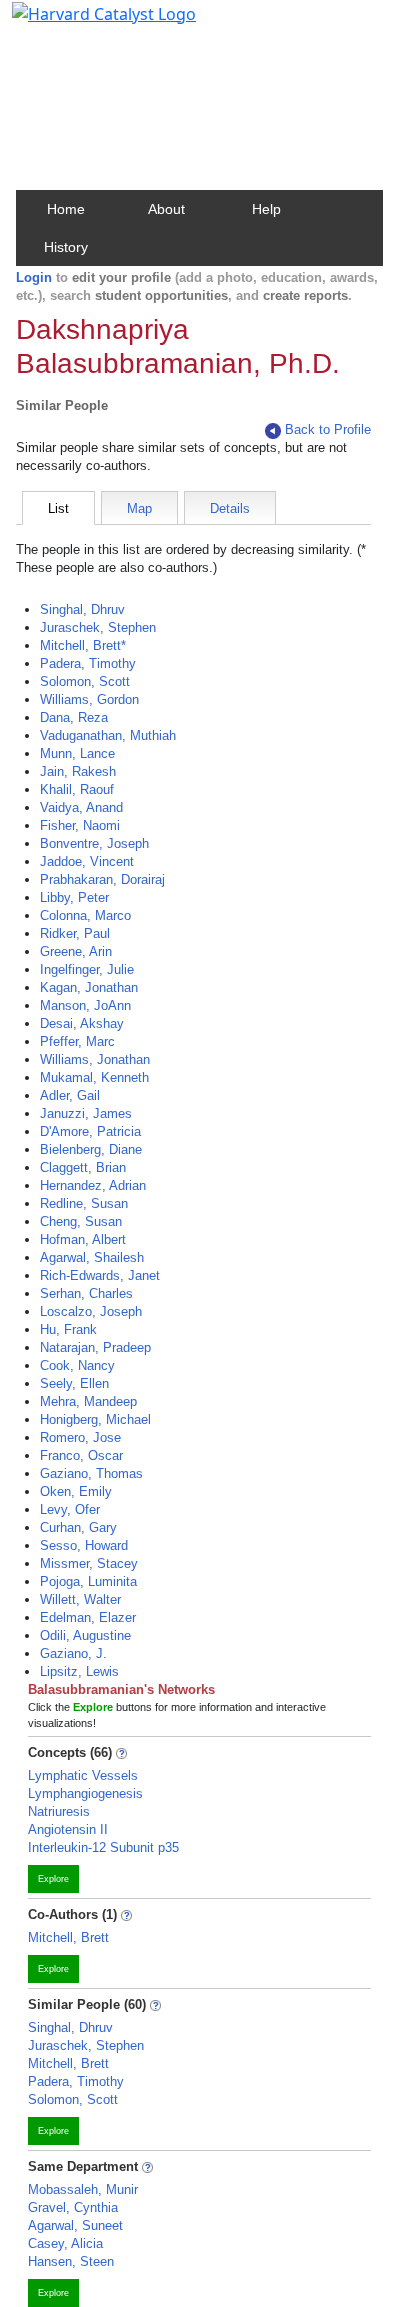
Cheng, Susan (81, 1221)
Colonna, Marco (85, 915)
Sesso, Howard (84, 1545)
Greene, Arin (76, 951)
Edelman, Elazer (88, 1617)
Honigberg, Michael (95, 1419)
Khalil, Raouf (77, 789)
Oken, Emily (76, 1491)
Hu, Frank (68, 1329)
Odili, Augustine (85, 1635)
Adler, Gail (70, 1095)
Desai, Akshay (82, 1023)
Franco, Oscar (81, 1455)
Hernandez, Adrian (93, 1185)
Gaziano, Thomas (91, 1473)
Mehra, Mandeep (88, 1401)
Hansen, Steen (71, 2261)
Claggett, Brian (83, 1167)
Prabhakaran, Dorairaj (102, 879)
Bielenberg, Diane (91, 1149)
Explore (53, 1879)
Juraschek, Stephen (98, 627)
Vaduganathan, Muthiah (108, 735)
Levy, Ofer (70, 1509)
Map (139, 508)
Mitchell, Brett (68, 1937)
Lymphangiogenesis (85, 1793)
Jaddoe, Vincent (87, 861)
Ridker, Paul (75, 933)
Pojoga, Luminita (88, 1581)
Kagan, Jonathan (89, 987)
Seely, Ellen (74, 1383)
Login (34, 277)
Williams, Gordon (89, 699)
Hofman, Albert (83, 1239)
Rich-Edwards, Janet (100, 1275)
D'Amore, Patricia (90, 1131)
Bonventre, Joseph (94, 843)
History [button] (66, 247)
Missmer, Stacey (89, 1563)
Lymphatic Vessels (83, 1775)
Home (66, 209)
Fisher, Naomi (80, 825)
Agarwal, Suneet (75, 2225)
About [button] (166, 209)
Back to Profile (328, 429)
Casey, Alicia (65, 2243)
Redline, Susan (84, 1203)
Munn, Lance (77, 753)
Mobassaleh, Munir (83, 2189)
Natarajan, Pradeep (95, 1347)
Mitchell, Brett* (83, 645)
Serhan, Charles (86, 1293)
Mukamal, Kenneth (94, 1077)
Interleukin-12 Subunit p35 (103, 1847)
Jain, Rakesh (78, 771)
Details (230, 508)
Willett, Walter (80, 1599)
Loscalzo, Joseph (91, 1311)
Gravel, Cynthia (73, 2207)
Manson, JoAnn (85, 1005)
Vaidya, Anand (81, 807)
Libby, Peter (74, 897)
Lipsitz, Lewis (79, 1671)
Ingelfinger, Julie (87, 969)
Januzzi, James (86, 1113)
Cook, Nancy (77, 1365)
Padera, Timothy (88, 663)
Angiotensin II (68, 1829)
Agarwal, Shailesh (92, 1257)
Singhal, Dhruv (82, 609)
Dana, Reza (74, 717)
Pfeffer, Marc (77, 1041)
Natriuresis (59, 1811)
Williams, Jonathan (95, 1059)
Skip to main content (83, 24)
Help (266, 209)
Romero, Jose (80, 1437)
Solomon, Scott (85, 681)
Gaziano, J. (73, 1653)
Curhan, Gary (78, 1527)
